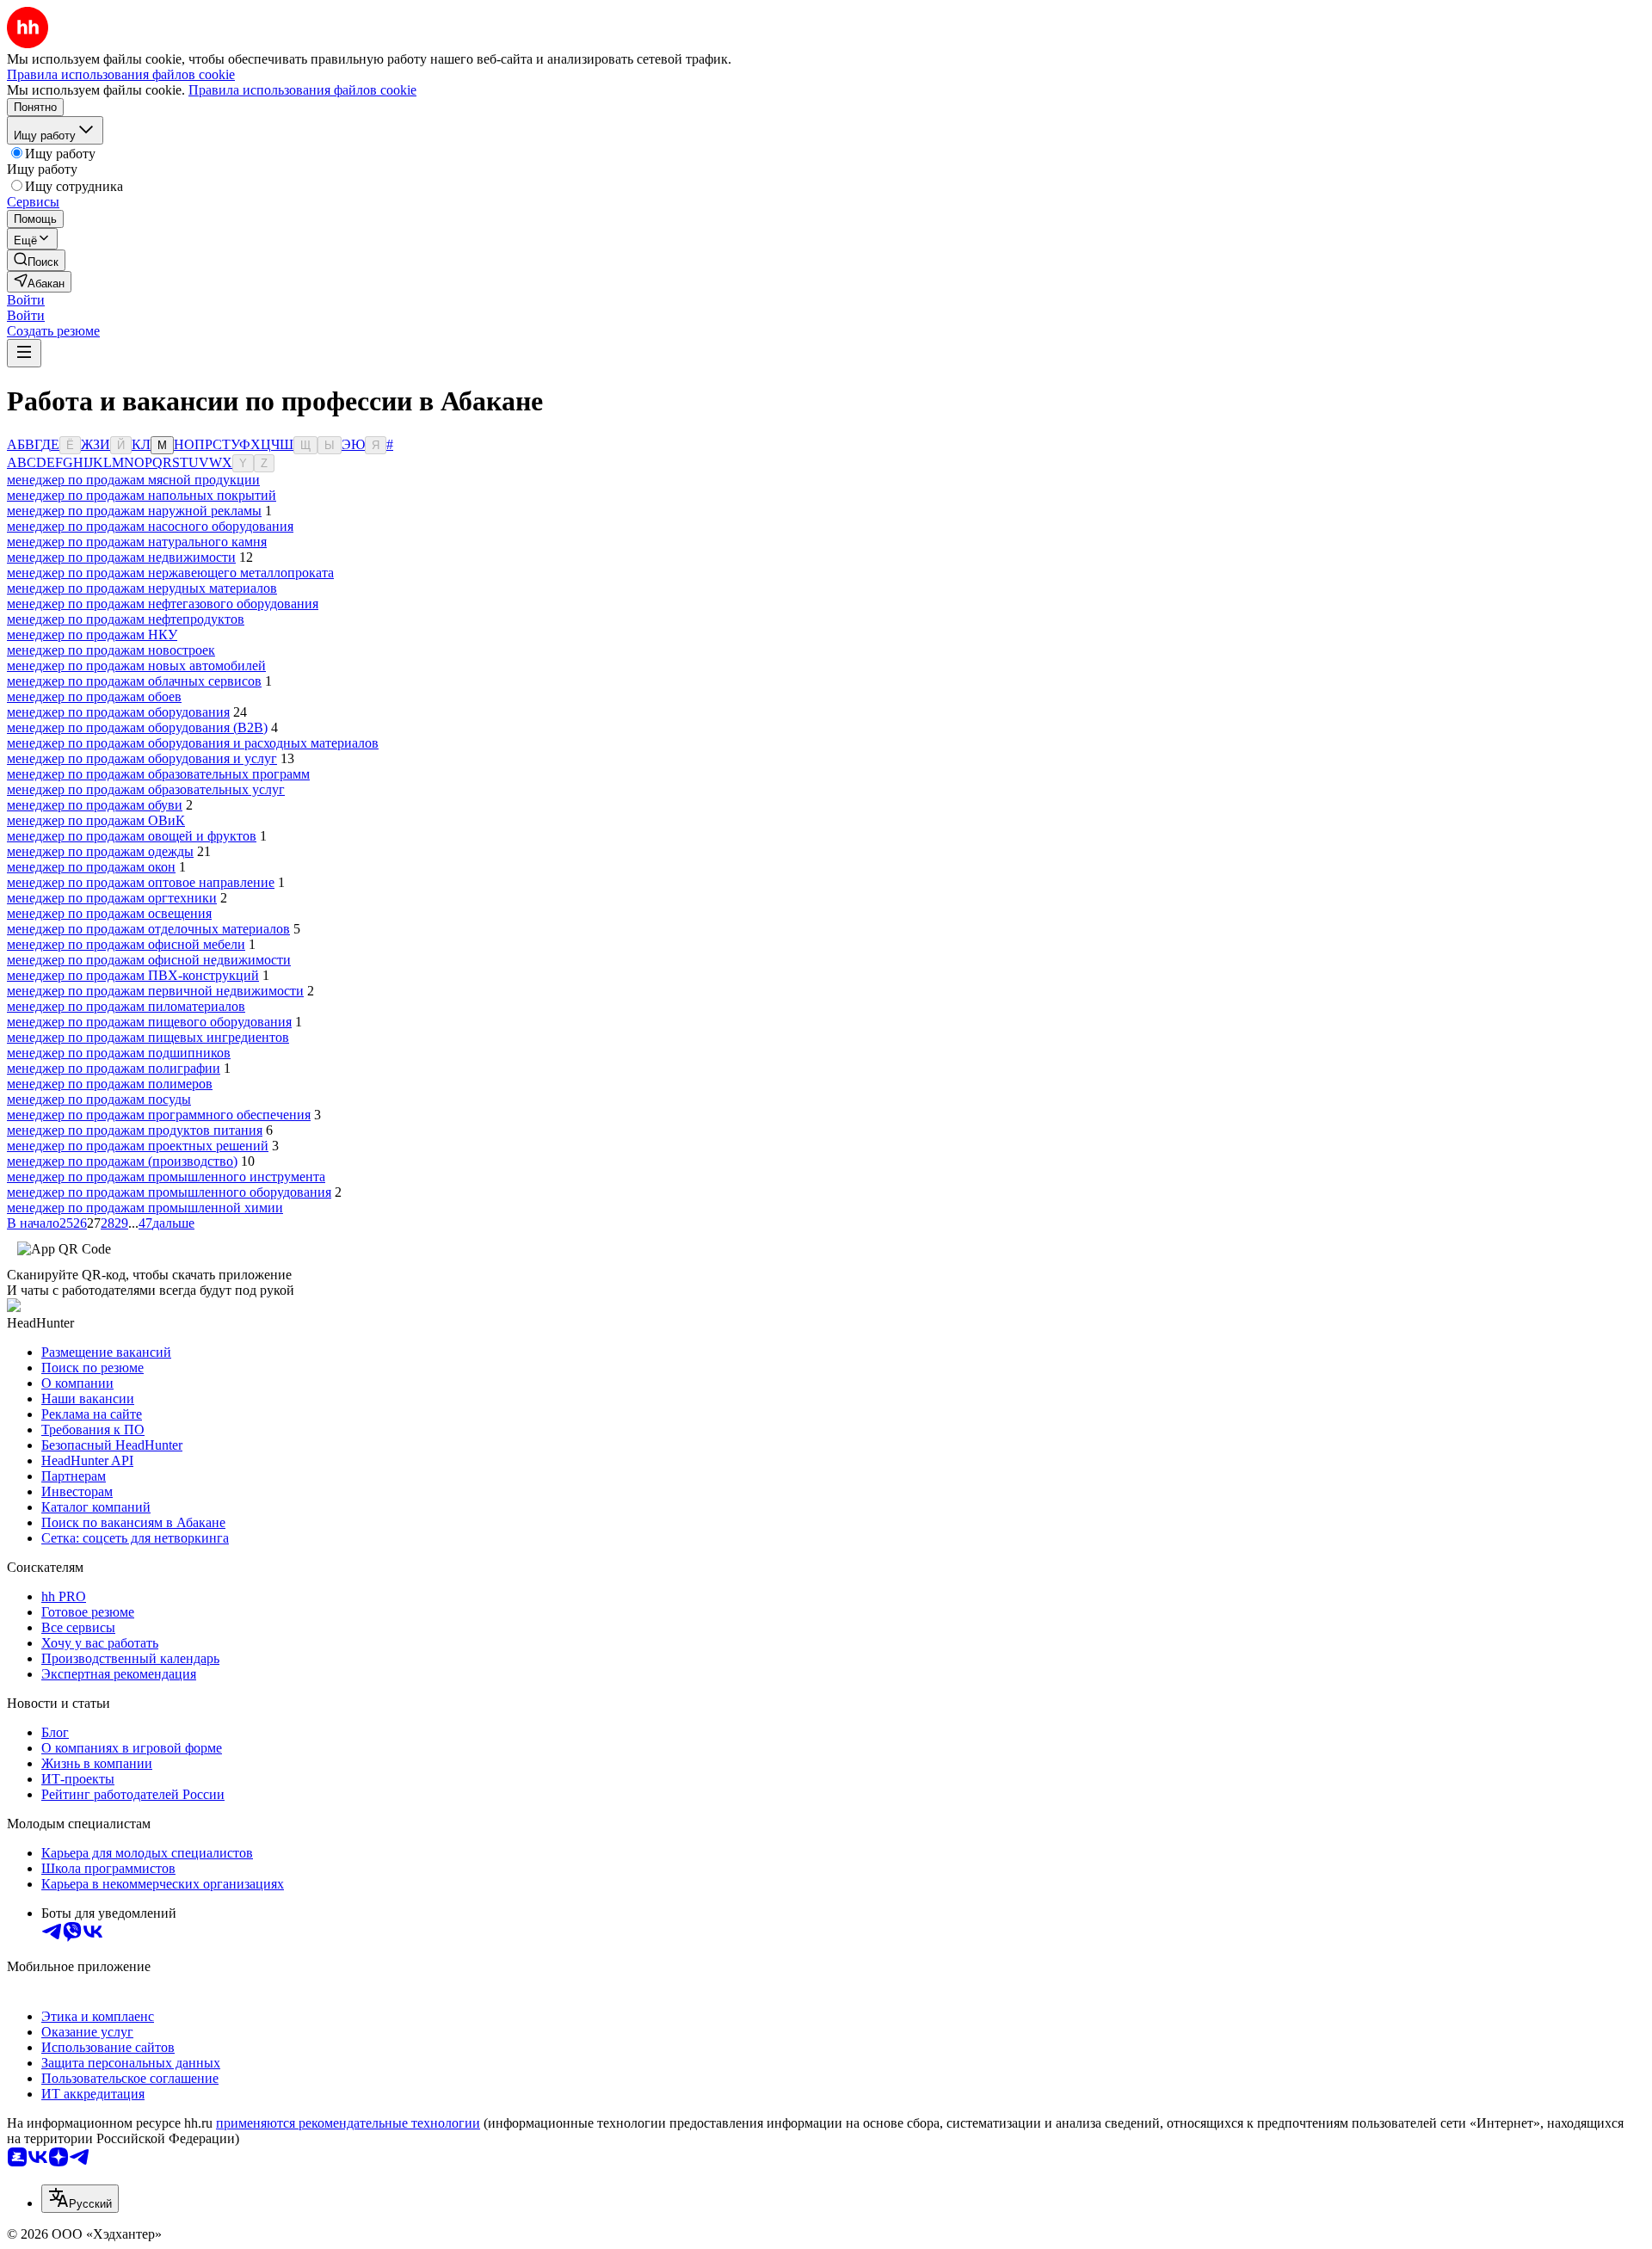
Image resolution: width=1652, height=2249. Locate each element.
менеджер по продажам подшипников (119, 1053)
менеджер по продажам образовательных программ (158, 774)
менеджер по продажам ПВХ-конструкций (133, 975)
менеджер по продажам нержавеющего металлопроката (170, 573)
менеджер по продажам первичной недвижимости (155, 991)
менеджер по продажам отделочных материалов (148, 929)
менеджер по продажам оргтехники (112, 898)
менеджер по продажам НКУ (92, 635)
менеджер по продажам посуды (99, 1099)
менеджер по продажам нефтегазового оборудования (163, 604)
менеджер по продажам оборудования (118, 712)
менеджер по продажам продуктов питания (135, 1130)
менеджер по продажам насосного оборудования (150, 526)
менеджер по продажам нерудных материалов (142, 588)
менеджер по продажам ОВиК (96, 820)
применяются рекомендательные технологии (348, 2123)
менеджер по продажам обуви (95, 805)
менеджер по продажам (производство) (122, 1161)
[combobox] (80, 2199)
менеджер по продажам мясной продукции (133, 480)
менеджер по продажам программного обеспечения (159, 1115)
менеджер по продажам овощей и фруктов (132, 836)
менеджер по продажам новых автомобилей (136, 665)
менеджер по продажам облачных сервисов (134, 681)
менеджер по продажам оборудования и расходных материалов (193, 743)
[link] (36, 260)
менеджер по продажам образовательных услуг (146, 789)
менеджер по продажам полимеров (110, 1084)
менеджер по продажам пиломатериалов (126, 1006)
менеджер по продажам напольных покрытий (142, 495)
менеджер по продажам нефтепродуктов (126, 619)
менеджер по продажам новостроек (111, 650)
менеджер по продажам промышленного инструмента (166, 1177)
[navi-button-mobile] (24, 353)
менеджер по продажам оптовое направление (141, 882)
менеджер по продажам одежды (100, 851)
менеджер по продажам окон (91, 867)
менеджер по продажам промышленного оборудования (169, 1192)
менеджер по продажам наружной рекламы (134, 511)
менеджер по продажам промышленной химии (145, 1208)
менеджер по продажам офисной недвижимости (149, 960)
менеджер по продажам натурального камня (137, 542)
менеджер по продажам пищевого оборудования (149, 1022)
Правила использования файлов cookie (302, 90)
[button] (26, 300)
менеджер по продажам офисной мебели (126, 944)
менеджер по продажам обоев (94, 696)
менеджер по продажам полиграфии (114, 1068)
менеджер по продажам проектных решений (138, 1146)
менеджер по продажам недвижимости (121, 557)
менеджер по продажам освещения (109, 913)
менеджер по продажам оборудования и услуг (142, 758)
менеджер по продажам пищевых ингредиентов (148, 1037)
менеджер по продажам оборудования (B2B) (137, 727)
